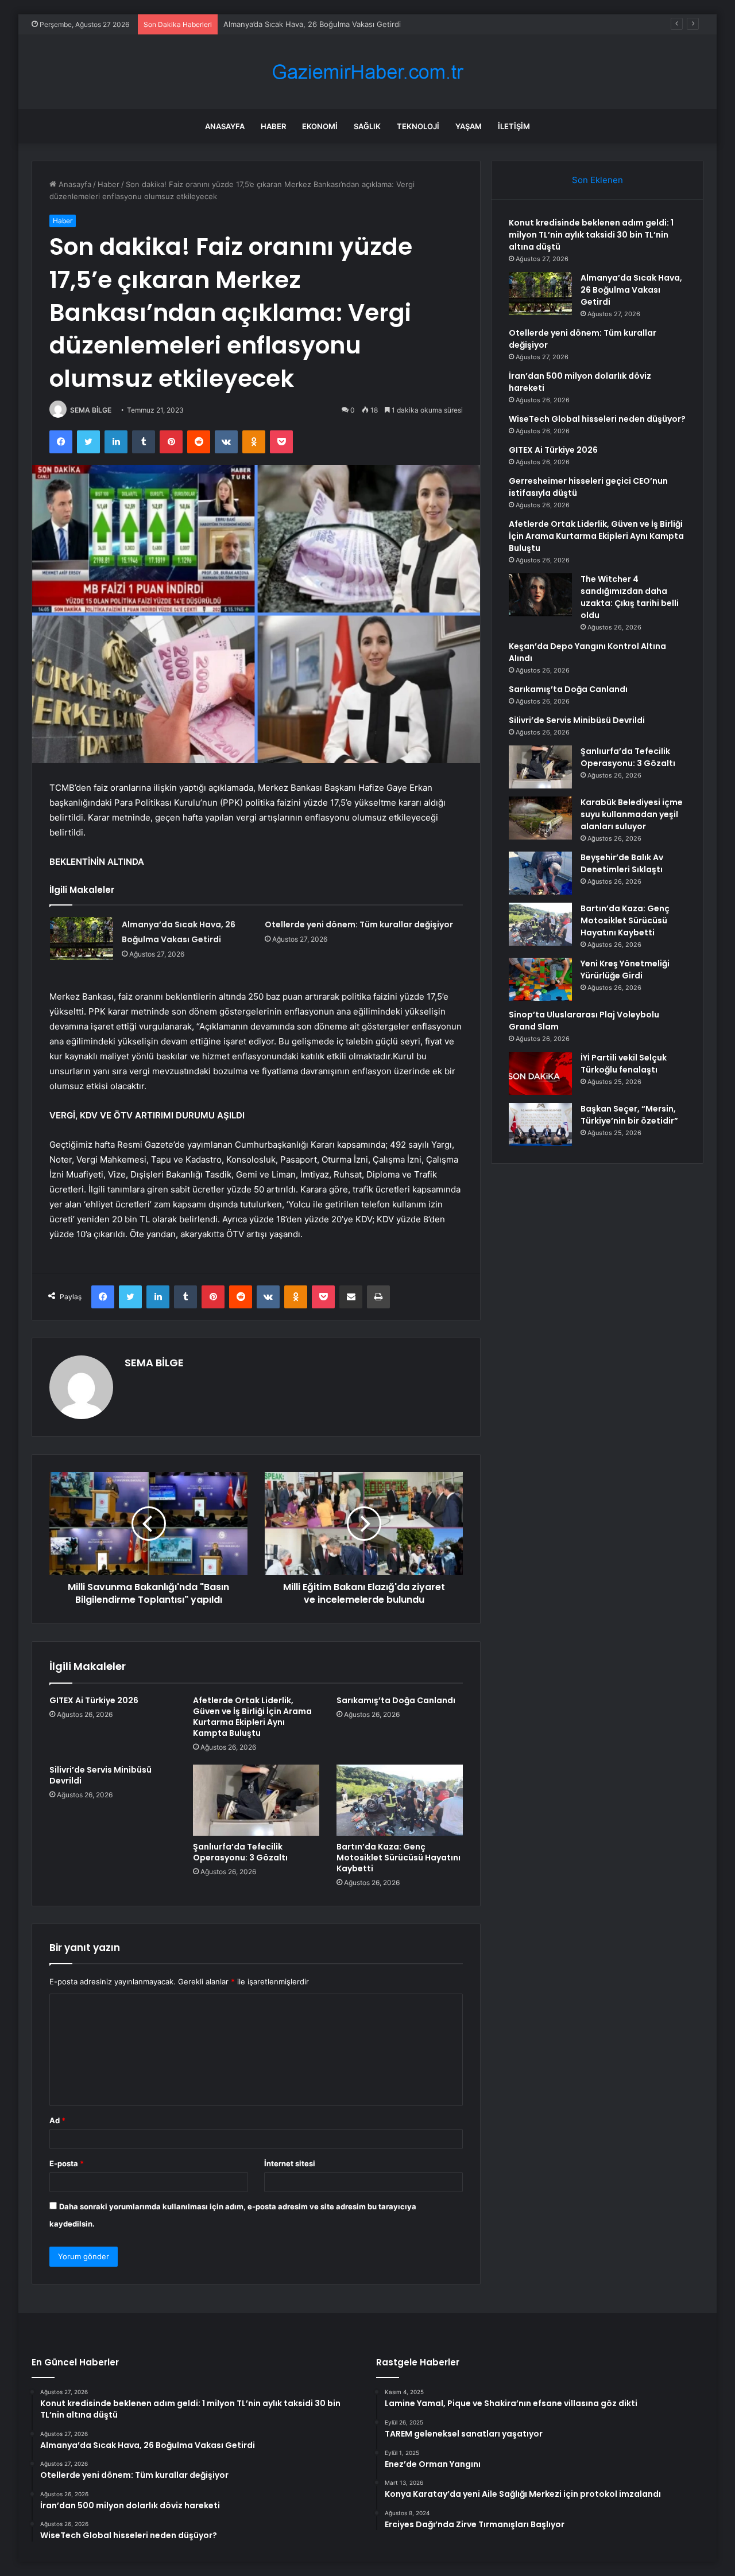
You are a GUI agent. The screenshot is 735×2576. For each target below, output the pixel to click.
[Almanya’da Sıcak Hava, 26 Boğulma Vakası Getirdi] (82, 939)
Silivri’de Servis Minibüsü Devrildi (100, 1775)
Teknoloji (418, 126)
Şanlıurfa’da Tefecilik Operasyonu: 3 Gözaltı (240, 1852)
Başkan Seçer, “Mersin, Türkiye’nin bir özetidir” (629, 1115)
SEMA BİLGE (91, 410)
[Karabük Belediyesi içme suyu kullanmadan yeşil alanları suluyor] (540, 818)
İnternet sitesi (290, 2163)
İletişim (514, 126)
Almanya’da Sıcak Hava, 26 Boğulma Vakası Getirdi (631, 290)
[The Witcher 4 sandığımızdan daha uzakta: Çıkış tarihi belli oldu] (540, 595)
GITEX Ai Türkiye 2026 (94, 1700)
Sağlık (367, 126)
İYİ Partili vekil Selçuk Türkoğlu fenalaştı (624, 1064)
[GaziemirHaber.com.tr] (367, 72)
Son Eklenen (597, 180)
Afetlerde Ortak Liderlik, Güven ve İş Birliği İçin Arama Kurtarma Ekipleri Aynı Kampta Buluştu (252, 1717)
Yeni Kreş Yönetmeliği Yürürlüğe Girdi (625, 970)
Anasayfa (225, 126)
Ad (57, 2120)
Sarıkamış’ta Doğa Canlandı (396, 1700)
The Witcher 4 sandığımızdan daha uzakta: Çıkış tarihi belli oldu (630, 597)
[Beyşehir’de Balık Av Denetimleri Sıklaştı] (540, 873)
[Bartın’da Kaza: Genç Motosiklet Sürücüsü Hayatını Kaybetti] (400, 1800)
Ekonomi (320, 126)
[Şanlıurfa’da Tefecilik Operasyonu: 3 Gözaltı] (256, 1800)
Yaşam (469, 126)
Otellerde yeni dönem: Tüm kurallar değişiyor (303, 24)
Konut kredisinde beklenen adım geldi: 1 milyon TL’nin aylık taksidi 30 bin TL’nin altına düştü (591, 235)
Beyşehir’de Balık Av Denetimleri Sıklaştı (622, 863)
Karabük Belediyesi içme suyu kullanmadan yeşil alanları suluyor (632, 814)
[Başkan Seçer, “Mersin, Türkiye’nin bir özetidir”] (540, 1124)
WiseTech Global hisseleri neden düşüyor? (597, 419)
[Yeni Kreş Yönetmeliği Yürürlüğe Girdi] (540, 979)
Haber (273, 126)
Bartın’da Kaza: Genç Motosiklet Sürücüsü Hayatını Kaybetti (399, 1858)
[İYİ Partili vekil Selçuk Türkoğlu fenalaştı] (540, 1073)
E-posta (67, 2163)
